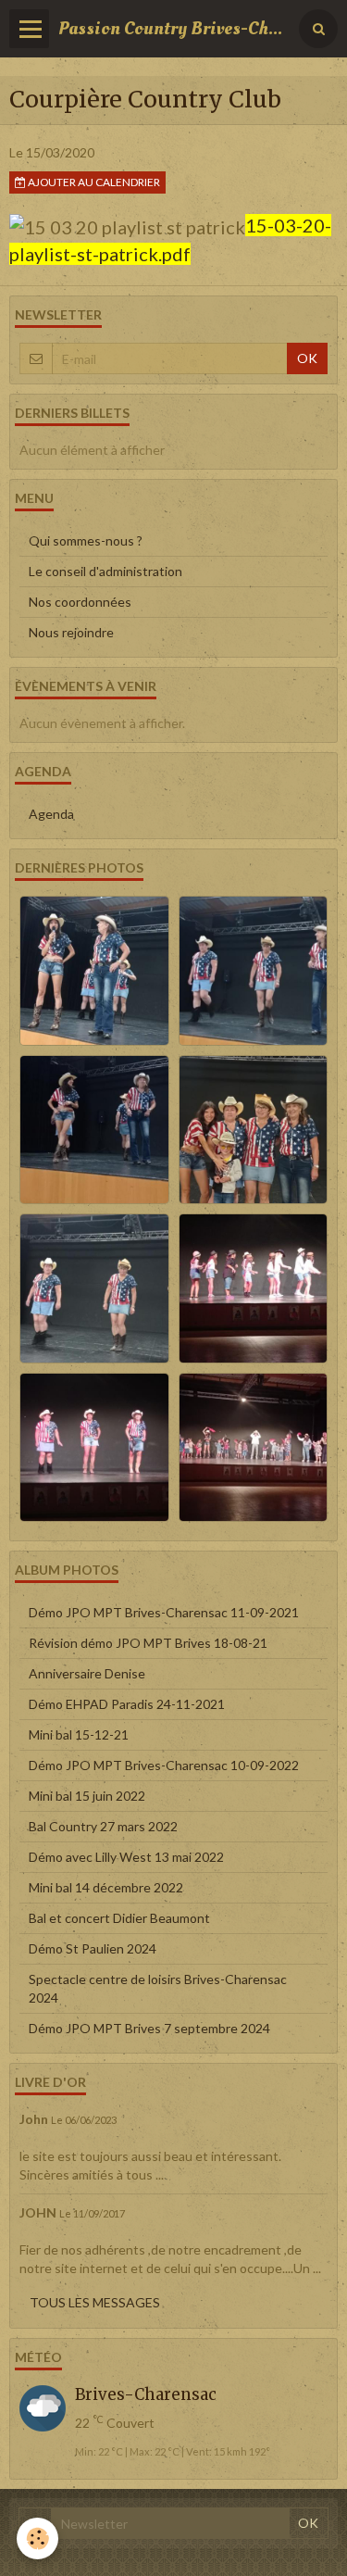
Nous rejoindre (71, 632)
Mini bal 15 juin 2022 (87, 1796)
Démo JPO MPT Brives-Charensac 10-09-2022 (164, 1765)
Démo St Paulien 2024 (93, 1948)
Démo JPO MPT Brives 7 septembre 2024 (149, 2028)
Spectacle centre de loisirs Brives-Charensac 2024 (158, 1988)
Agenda (51, 814)
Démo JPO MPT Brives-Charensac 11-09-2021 (164, 1612)
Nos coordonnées (80, 602)
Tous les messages (95, 2302)
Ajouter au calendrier (93, 182)
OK (307, 358)
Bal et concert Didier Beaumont (119, 1918)
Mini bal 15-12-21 (79, 1734)
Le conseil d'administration (105, 571)
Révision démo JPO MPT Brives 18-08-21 (148, 1643)
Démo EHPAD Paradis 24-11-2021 (127, 1704)
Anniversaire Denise (87, 1673)
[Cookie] (37, 2538)
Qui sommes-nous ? (86, 540)
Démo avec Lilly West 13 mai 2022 (126, 1857)
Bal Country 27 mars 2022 (103, 1826)
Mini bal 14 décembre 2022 (106, 1887)
